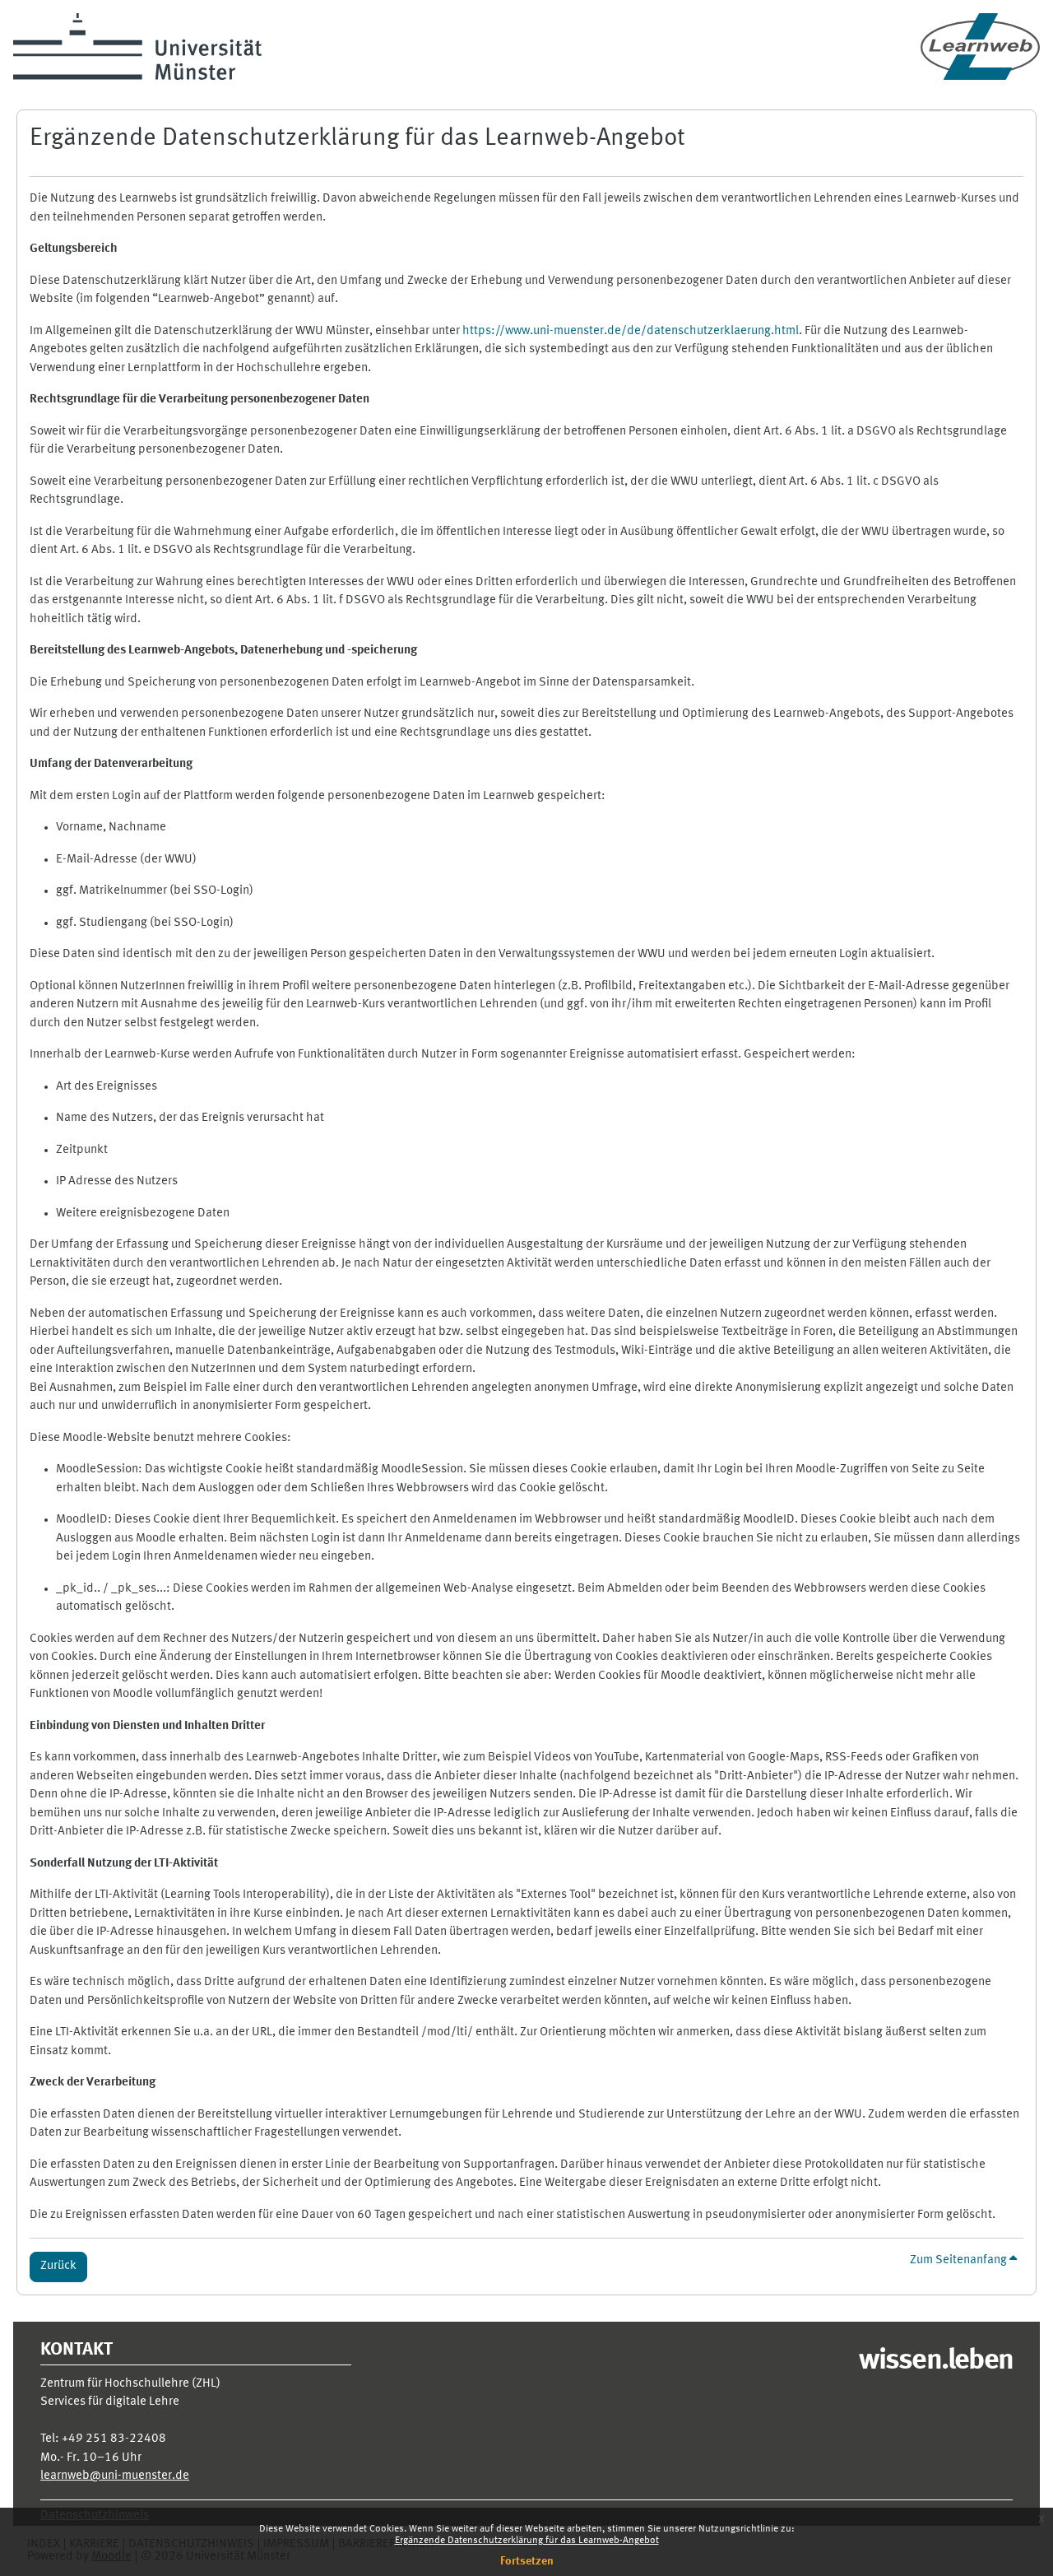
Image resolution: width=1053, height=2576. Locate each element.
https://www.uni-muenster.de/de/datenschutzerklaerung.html (631, 331)
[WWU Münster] (137, 46)
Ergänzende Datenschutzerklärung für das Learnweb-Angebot (527, 2541)
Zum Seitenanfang (960, 2260)
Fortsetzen (527, 2561)
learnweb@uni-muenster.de (115, 2476)
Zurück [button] (58, 2266)
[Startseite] (980, 46)
